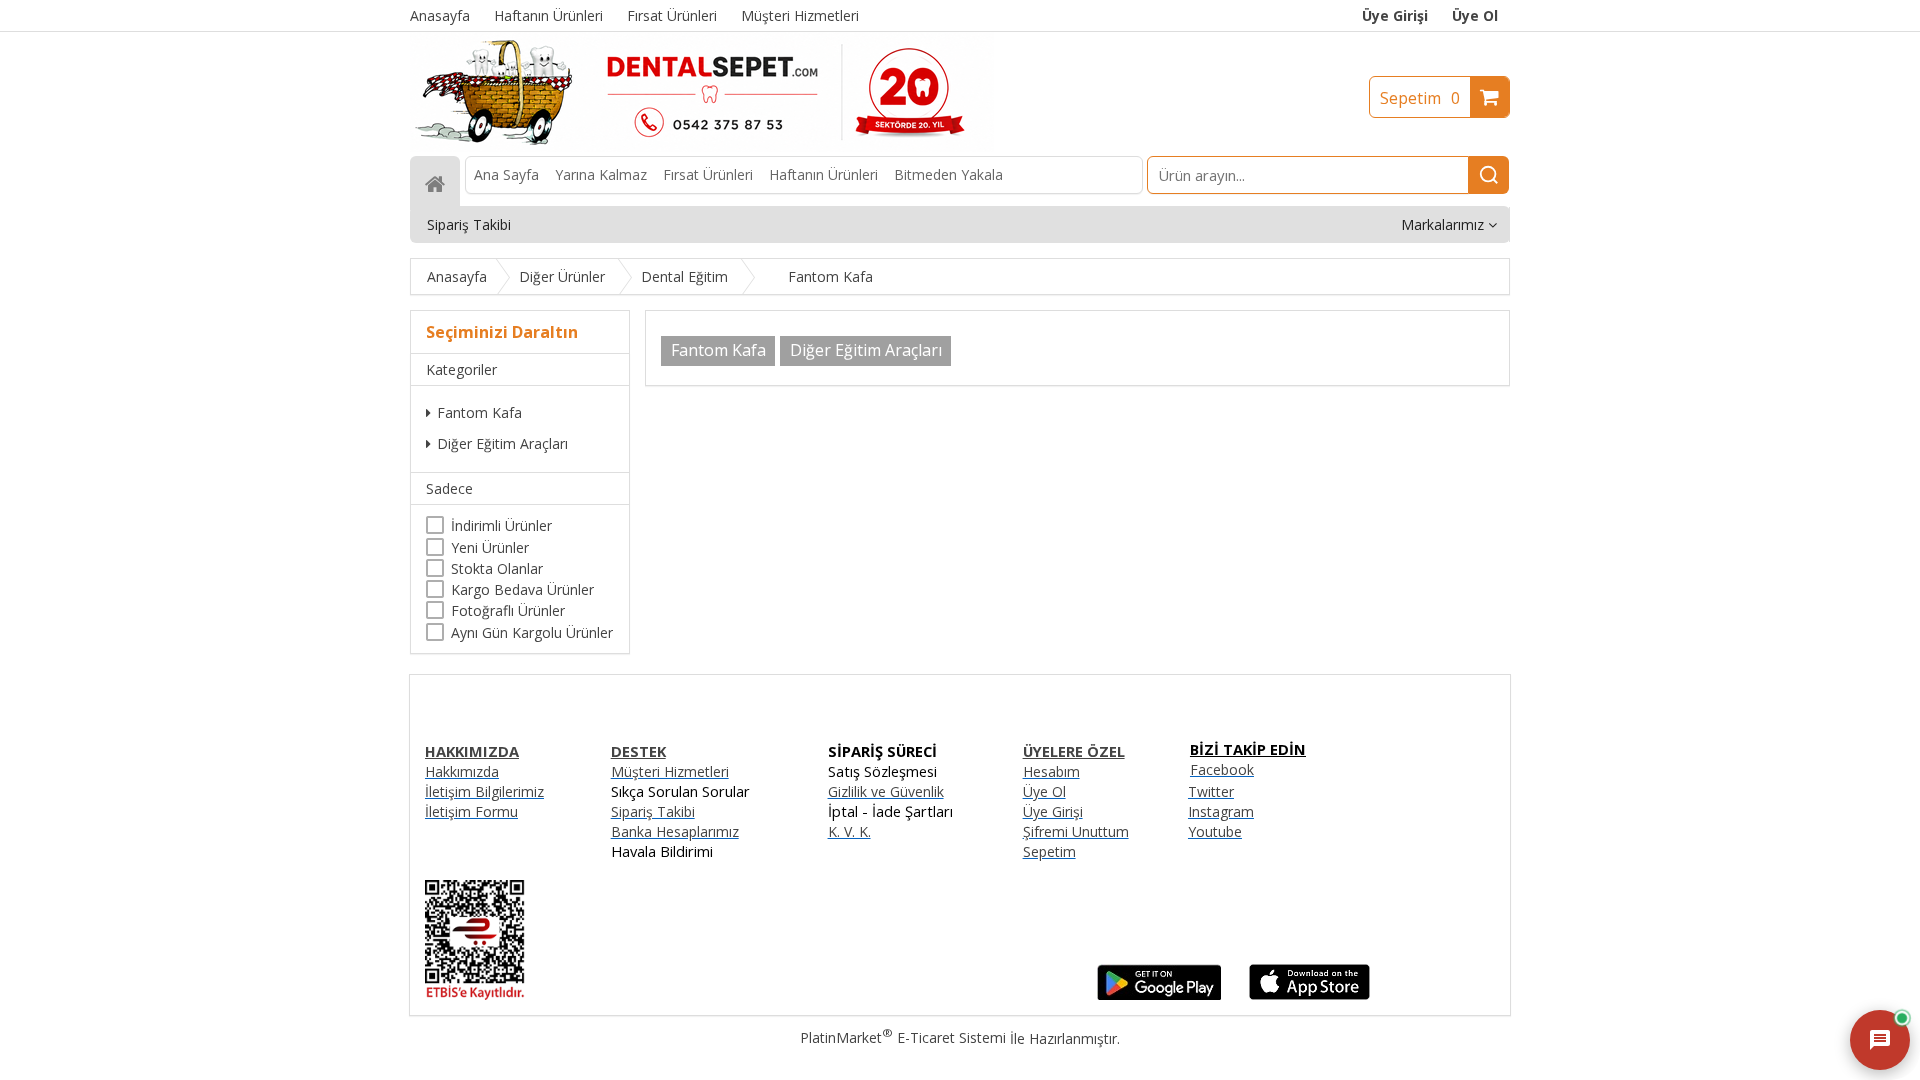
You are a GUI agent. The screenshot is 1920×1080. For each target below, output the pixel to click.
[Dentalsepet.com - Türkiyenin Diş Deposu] (702, 146)
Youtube (1215, 831)
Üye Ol (1475, 15)
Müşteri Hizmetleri (670, 771)
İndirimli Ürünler (501, 525)
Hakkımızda (462, 771)
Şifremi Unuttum (1076, 831)
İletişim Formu (471, 811)
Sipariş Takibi (653, 811)
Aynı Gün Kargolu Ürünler (532, 632)
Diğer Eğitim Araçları (502, 443)
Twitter (1211, 791)
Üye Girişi (1395, 15)
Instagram (1221, 811)
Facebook (1222, 769)
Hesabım (1051, 771)
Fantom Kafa (479, 412)
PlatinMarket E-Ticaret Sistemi (903, 1037)
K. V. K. (849, 831)
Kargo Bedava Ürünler (522, 589)
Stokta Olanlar (497, 568)
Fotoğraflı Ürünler (508, 610)
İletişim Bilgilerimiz (484, 791)
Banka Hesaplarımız (675, 831)
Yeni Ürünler (490, 547)
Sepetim (1420, 98)
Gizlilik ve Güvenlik (886, 791)
